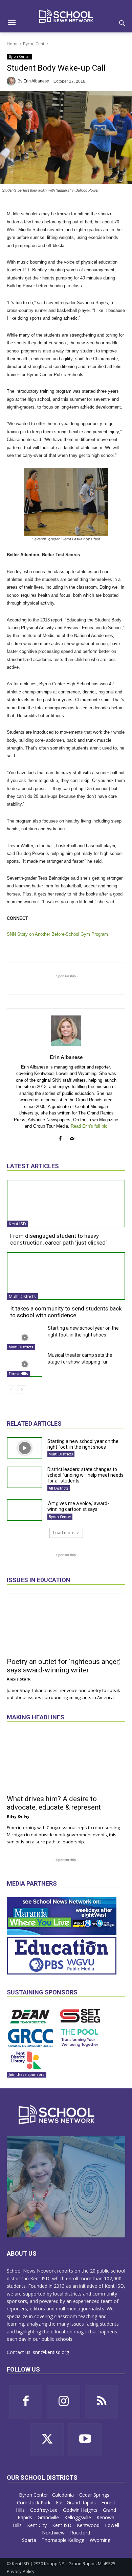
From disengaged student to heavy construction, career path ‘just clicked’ (58, 1239)
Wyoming (100, 2540)
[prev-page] (11, 1390)
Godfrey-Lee (45, 2510)
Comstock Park (34, 2503)
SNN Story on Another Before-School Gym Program (57, 934)
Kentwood (89, 2525)
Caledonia (64, 2495)
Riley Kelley (18, 1816)
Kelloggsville (78, 2517)
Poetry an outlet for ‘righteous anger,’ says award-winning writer (64, 1666)
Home (13, 44)
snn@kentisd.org (51, 2352)
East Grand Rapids (76, 2503)
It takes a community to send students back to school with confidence (66, 1312)
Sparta (30, 2540)
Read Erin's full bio (89, 1126)
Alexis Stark (19, 1679)
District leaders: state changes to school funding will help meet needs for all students (85, 1475)
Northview (54, 2533)
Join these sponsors (27, 2075)
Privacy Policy (21, 2571)
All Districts (59, 1488)
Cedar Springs (95, 2495)
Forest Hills (18, 1374)
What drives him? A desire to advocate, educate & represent (54, 1803)
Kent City (38, 2525)
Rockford (81, 2533)
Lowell (112, 2525)
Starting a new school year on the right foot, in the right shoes (83, 1444)
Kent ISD (17, 1224)
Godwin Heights (81, 2510)
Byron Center (36, 44)
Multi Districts (22, 1296)
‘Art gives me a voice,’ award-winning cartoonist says (78, 1506)
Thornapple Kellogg (64, 2540)
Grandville (49, 2517)
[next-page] (22, 1390)
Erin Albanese (36, 81)
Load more (64, 1533)
